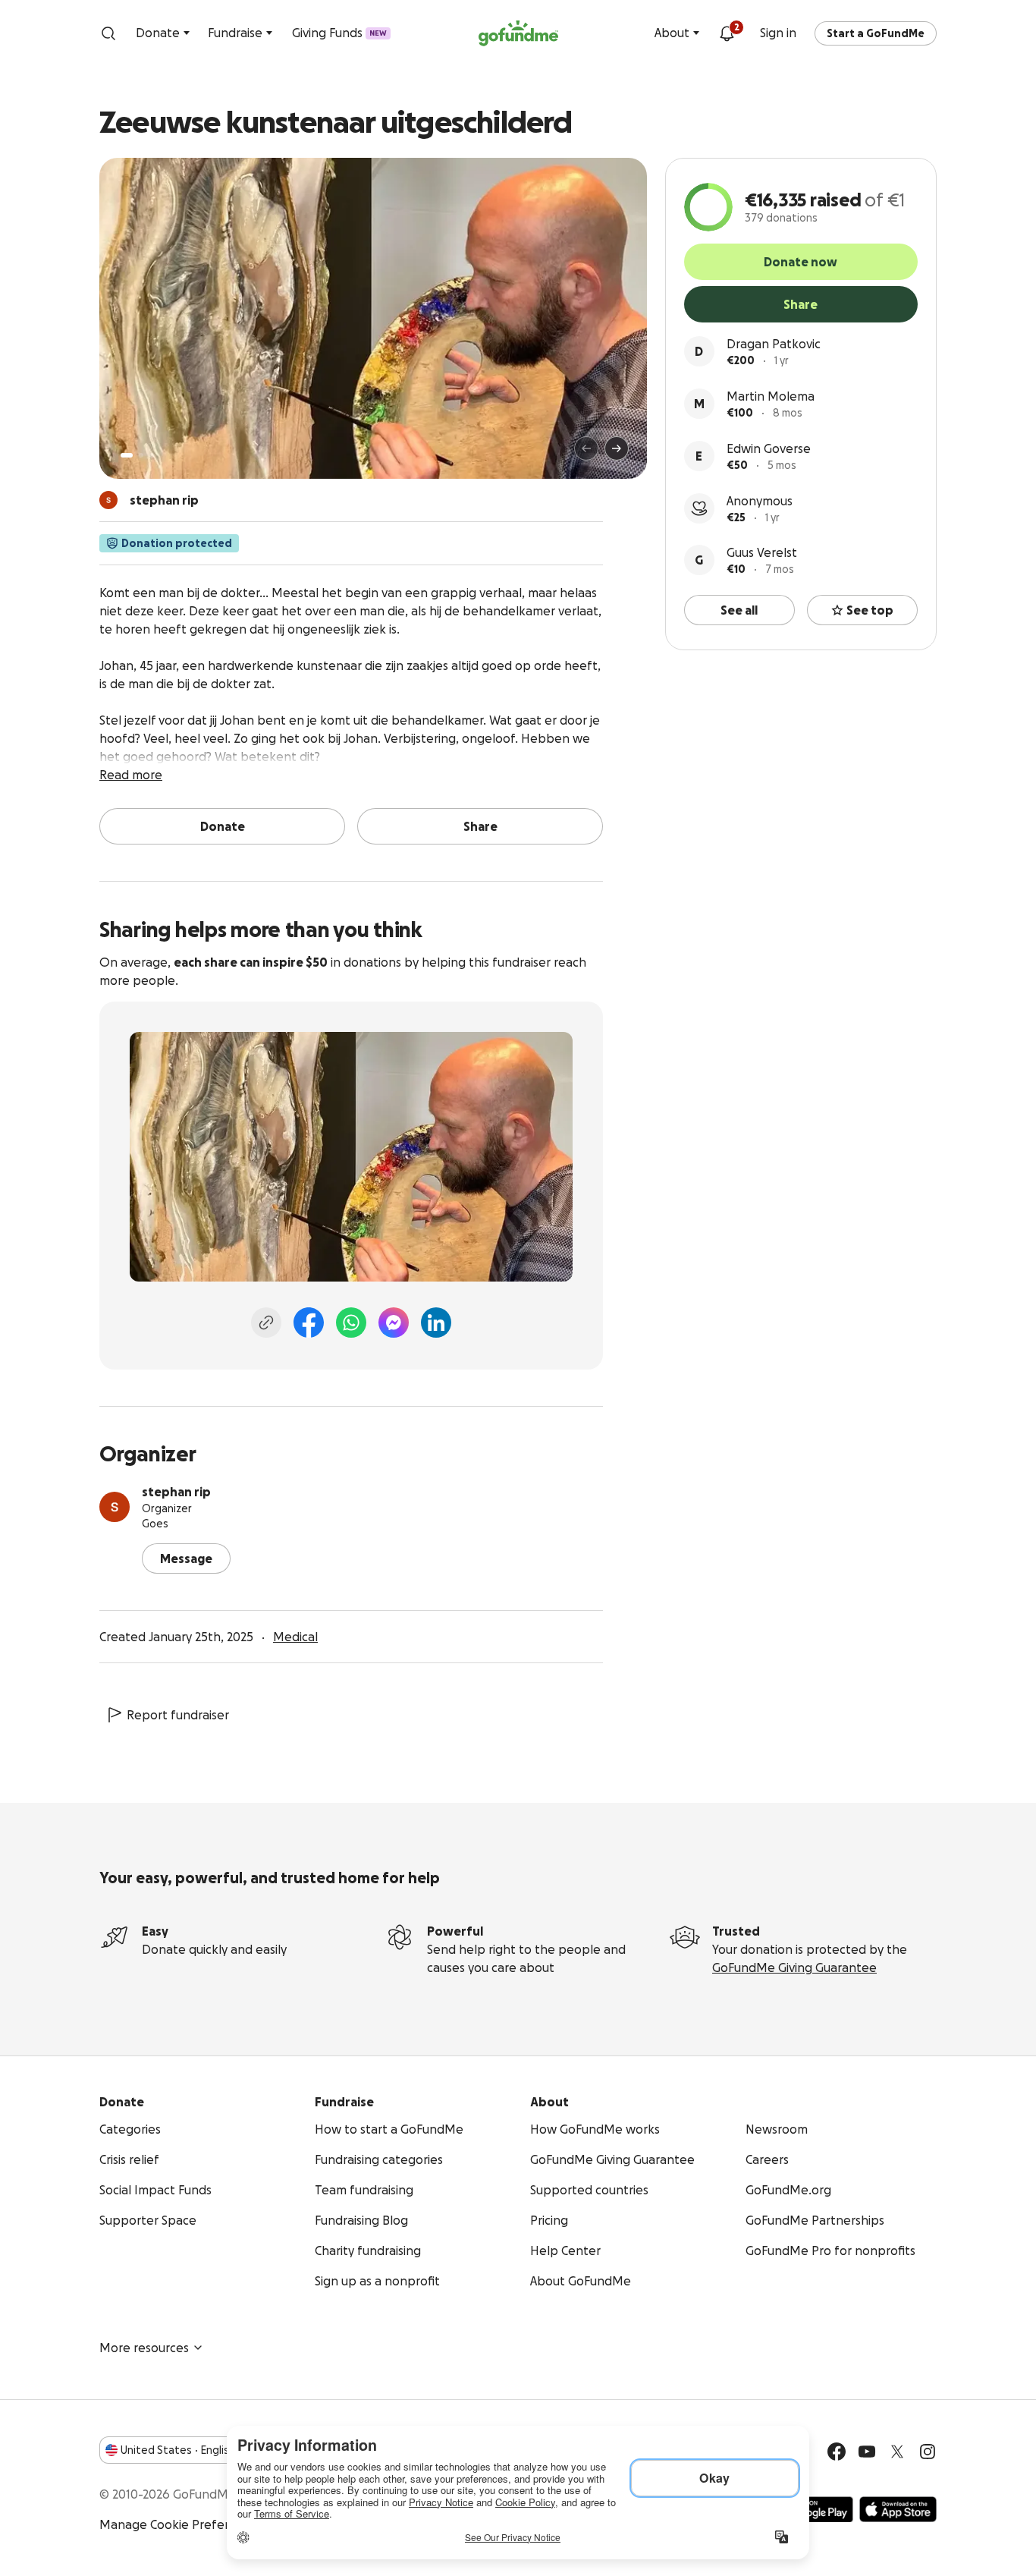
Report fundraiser (178, 1715)
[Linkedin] (436, 1323)
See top (870, 610)
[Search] (108, 33)
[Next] (617, 448)
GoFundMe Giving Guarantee (794, 1967)
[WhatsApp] (351, 1323)
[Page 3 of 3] (152, 455)
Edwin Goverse (769, 448)
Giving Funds (339, 33)
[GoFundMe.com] (518, 33)
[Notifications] (727, 33)
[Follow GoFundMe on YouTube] (867, 2452)
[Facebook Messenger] (394, 1323)
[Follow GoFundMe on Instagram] (928, 2452)
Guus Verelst (762, 552)
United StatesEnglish (178, 2450)
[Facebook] (309, 1323)
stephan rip (176, 1492)
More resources (144, 2348)
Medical (295, 1637)
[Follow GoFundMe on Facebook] (837, 2452)
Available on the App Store (898, 2509)
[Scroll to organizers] (108, 500)
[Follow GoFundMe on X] (897, 2452)
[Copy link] (266, 1323)
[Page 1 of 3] (127, 455)
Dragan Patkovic (774, 344)
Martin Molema (771, 396)
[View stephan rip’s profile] (115, 1507)
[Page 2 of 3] (141, 455)
